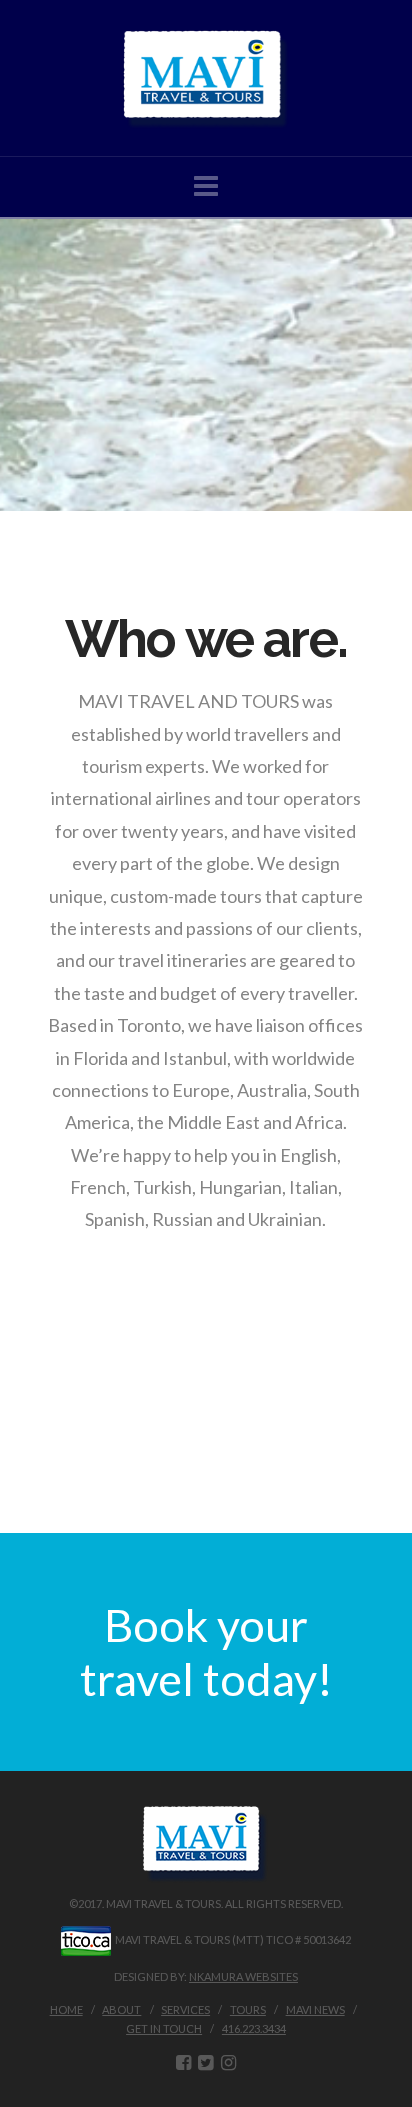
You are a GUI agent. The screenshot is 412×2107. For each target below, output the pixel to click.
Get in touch (164, 2028)
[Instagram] (228, 2063)
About (121, 2009)
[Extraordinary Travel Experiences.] (205, 78)
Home (66, 2009)
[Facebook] (183, 2063)
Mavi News (315, 2009)
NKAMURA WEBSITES (243, 1976)
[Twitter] (205, 2063)
